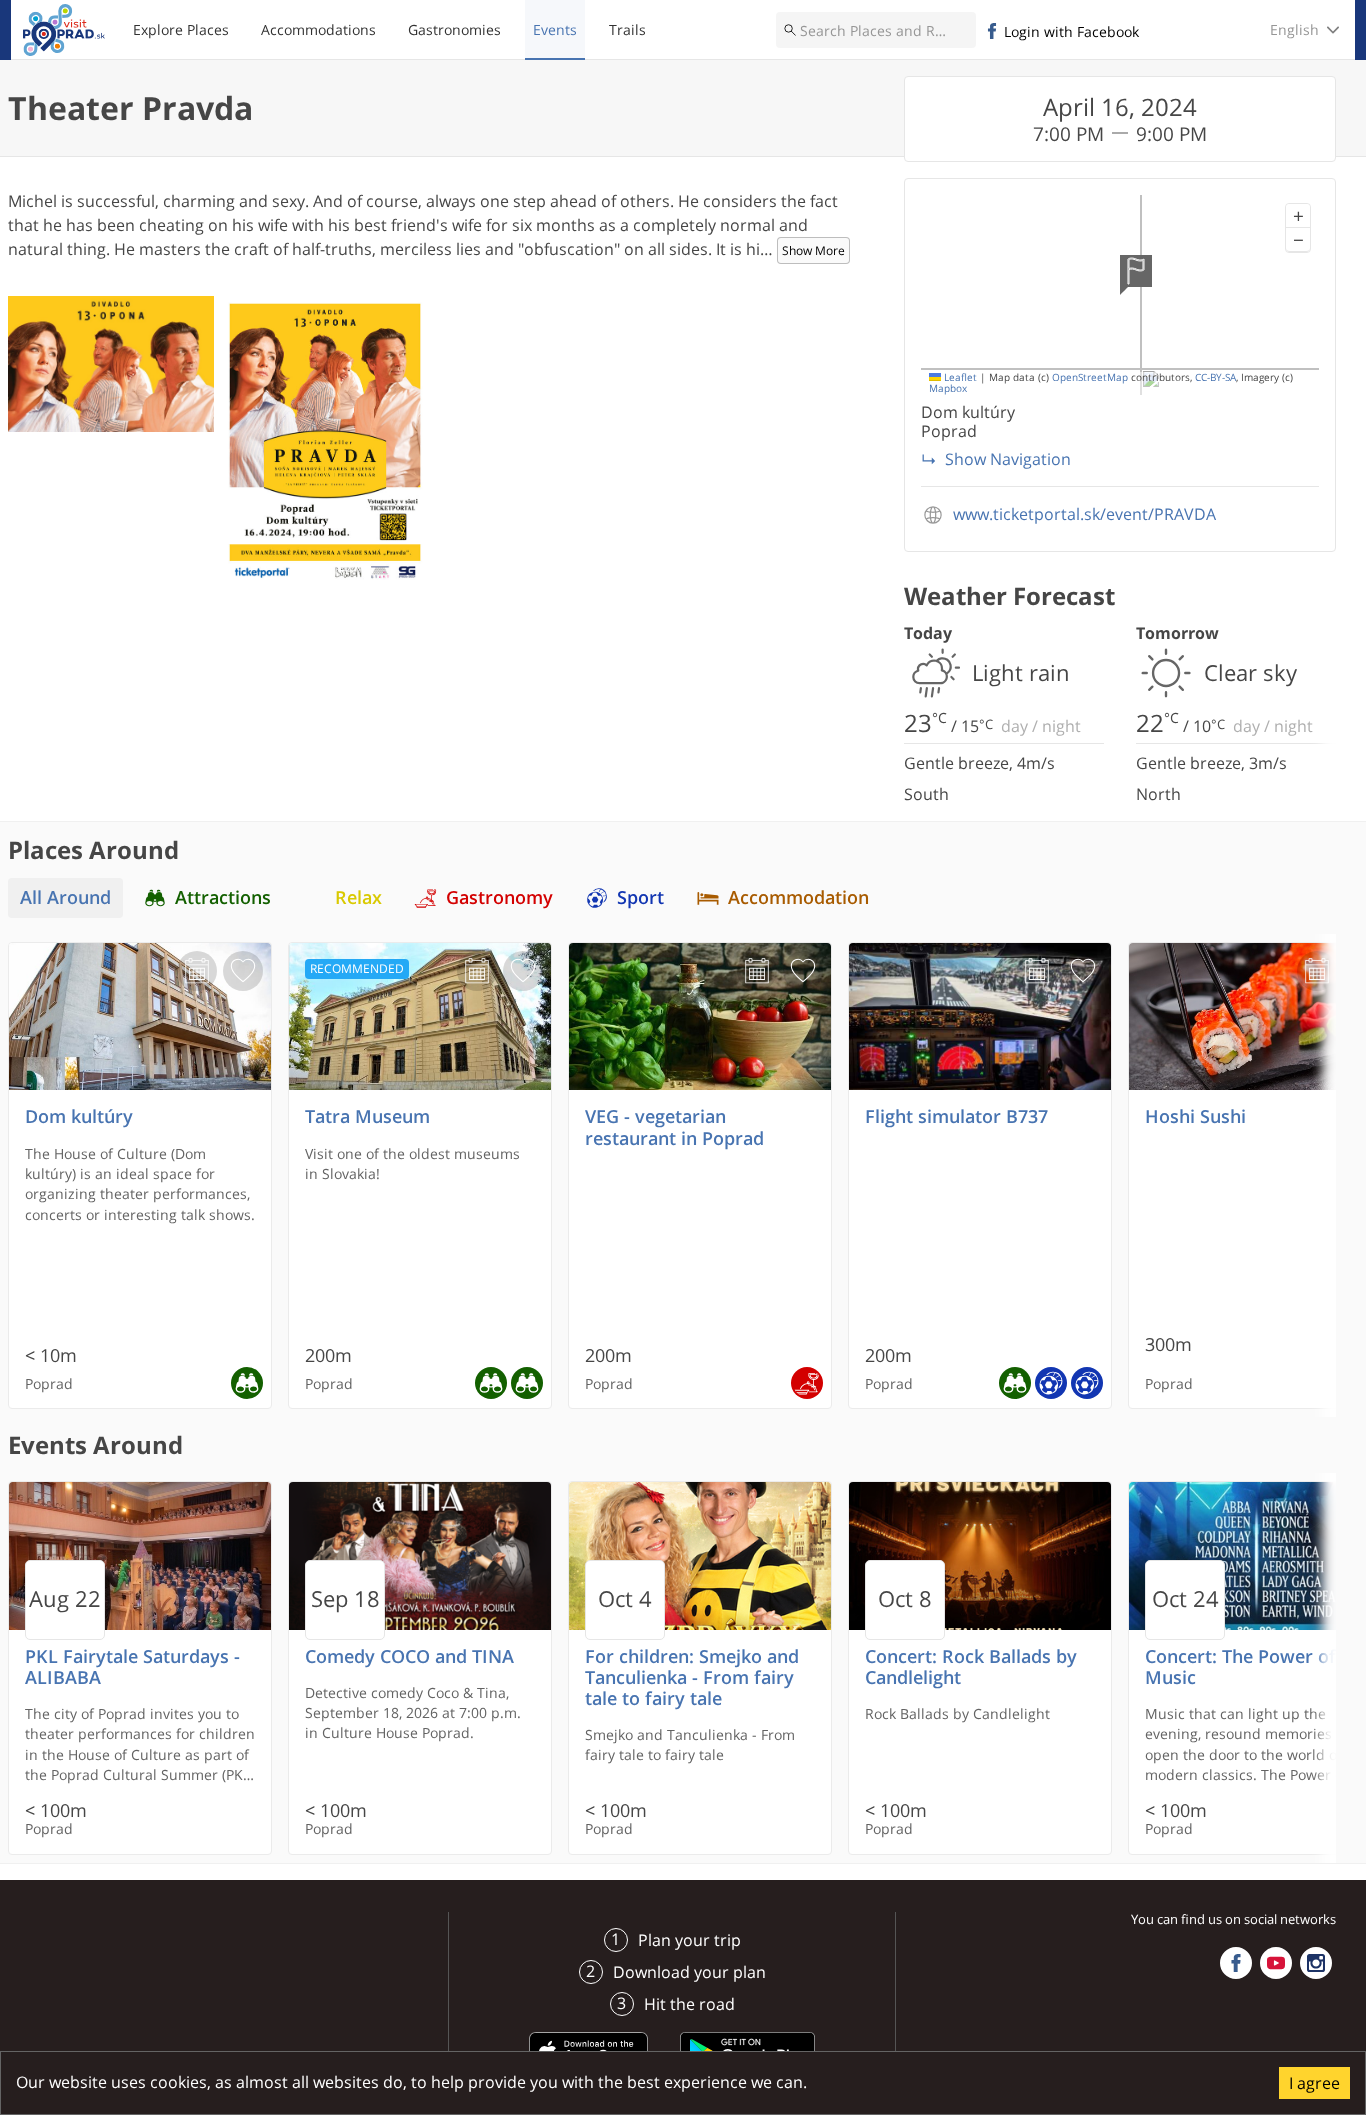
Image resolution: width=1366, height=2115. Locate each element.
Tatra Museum (367, 1116)
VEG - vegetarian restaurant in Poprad (674, 1127)
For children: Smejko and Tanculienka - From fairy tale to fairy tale (692, 1677)
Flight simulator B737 (956, 1116)
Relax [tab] (358, 897)
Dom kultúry (79, 1116)
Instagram (1316, 1963)
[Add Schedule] (197, 971)
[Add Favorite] (243, 971)
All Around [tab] (65, 897)
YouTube (1276, 1963)
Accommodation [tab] (798, 897)
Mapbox (948, 388)
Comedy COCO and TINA (409, 1656)
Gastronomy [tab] (499, 897)
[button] (1298, 216)
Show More (813, 250)
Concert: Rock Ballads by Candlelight (971, 1667)
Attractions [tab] (223, 897)
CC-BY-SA (1215, 377)
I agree (1314, 2083)
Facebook (1236, 1963)
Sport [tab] (640, 897)
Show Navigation (1008, 459)
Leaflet (959, 377)
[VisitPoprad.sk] (64, 30)
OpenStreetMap (1090, 377)
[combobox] (876, 30)
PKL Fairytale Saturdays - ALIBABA (132, 1667)
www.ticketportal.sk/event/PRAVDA (1084, 514)
